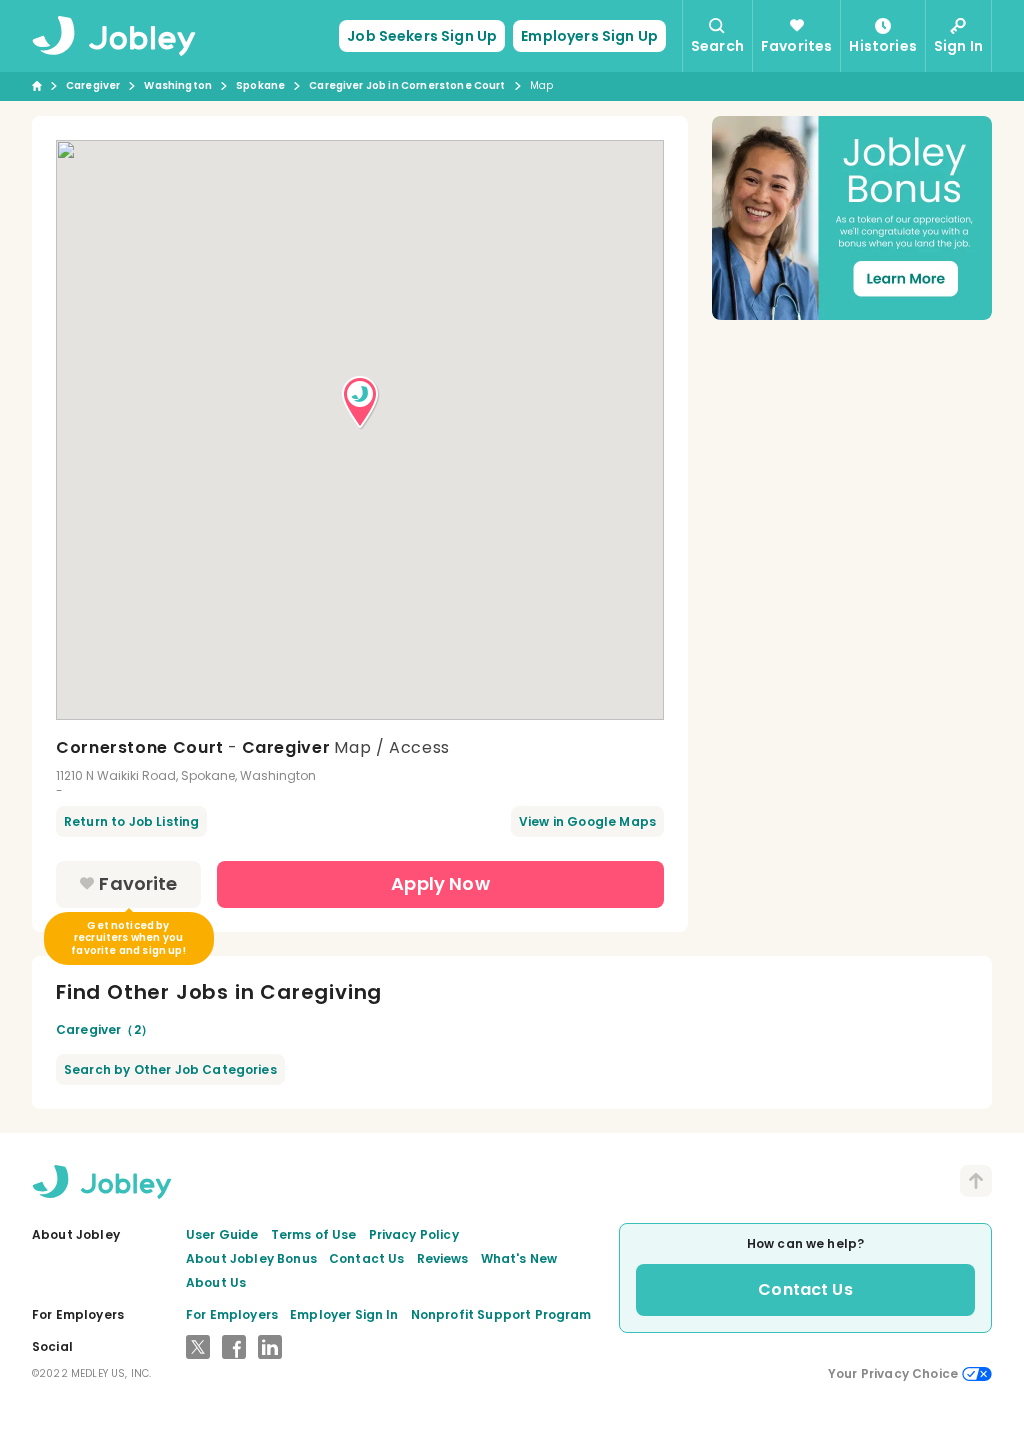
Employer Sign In (344, 1314)
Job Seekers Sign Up (422, 36)
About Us (216, 1282)
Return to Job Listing (131, 821)
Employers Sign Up (589, 36)
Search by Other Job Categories (170, 1069)
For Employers (232, 1314)
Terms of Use (314, 1234)
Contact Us (367, 1258)
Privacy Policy (414, 1234)
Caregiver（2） (104, 1029)
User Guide (222, 1234)
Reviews (443, 1258)
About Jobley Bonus (251, 1258)
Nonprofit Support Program (501, 1314)
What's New (519, 1258)
